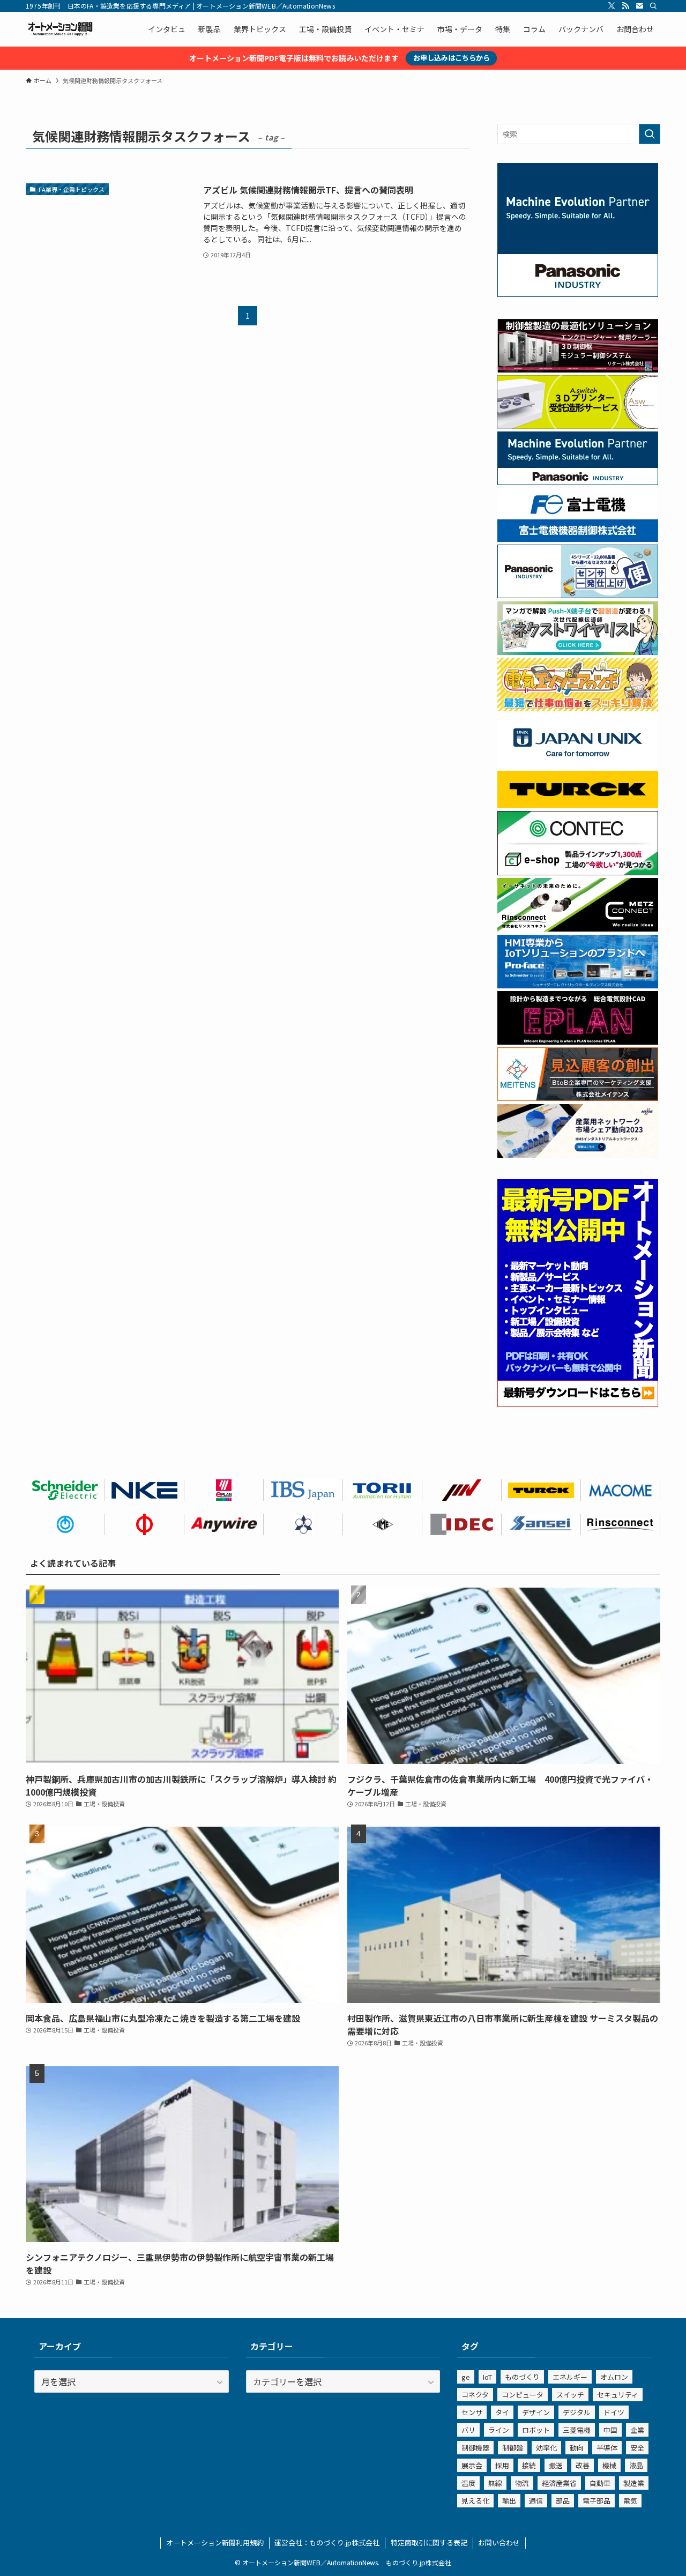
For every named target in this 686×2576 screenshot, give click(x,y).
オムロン (614, 2377)
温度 (468, 2483)
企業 (637, 2430)
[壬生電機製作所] (303, 1524)
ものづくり (522, 2377)
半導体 (607, 2448)
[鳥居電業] (383, 1490)
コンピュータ (523, 2395)
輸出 (509, 2501)
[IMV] (462, 1490)
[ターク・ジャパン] (541, 1490)
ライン (499, 2430)
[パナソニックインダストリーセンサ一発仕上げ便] (578, 595)
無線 (495, 2483)
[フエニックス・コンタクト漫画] (578, 652)
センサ (472, 2412)
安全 (637, 2448)
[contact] (639, 6)
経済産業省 (559, 2483)
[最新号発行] (578, 1404)
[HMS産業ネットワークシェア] (578, 1155)
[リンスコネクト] (621, 1524)
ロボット (536, 2430)
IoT (487, 2377)
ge (466, 2377)
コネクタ (475, 2395)
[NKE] (145, 1490)
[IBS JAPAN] (303, 1490)
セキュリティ (618, 2395)
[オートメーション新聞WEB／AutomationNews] (60, 29)
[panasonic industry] (578, 294)
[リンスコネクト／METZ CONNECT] (578, 928)
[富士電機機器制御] (578, 539)
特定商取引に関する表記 (429, 2543)
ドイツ (614, 2412)
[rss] (625, 6)
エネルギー (570, 2377)
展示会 (472, 2465)
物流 (522, 2483)
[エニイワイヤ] (224, 1524)
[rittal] (578, 369)
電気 (630, 2501)
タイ (502, 2412)
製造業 (634, 2483)
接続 (529, 2465)
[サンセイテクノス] (541, 1524)
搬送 (556, 2465)
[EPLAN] (224, 1490)
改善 (583, 2465)
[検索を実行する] (650, 134)
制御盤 (513, 2448)
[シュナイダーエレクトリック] (65, 1490)
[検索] (653, 6)
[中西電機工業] (145, 1524)
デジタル (577, 2412)
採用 (502, 2465)
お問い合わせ (499, 2543)
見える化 (475, 2501)
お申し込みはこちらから (452, 58)
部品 (563, 2501)
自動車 (600, 2483)
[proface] (578, 985)
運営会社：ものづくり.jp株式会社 (327, 2543)
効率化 (546, 2448)
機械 (609, 2465)
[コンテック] (578, 872)
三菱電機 (577, 2430)
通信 (536, 2501)
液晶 (636, 2465)
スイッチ (570, 2395)
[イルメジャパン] (383, 1524)
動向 (577, 2448)
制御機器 (475, 2448)
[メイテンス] (578, 1098)
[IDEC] (462, 1524)
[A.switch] (578, 426)
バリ (468, 2430)
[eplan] (578, 1041)
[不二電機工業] (65, 1524)
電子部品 (596, 2501)
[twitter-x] (612, 6)
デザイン (536, 2412)
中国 (610, 2430)
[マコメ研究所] (621, 1490)
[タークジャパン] (578, 805)
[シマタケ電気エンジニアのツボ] (578, 708)
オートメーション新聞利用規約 (215, 2543)
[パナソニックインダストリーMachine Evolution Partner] (578, 482)
